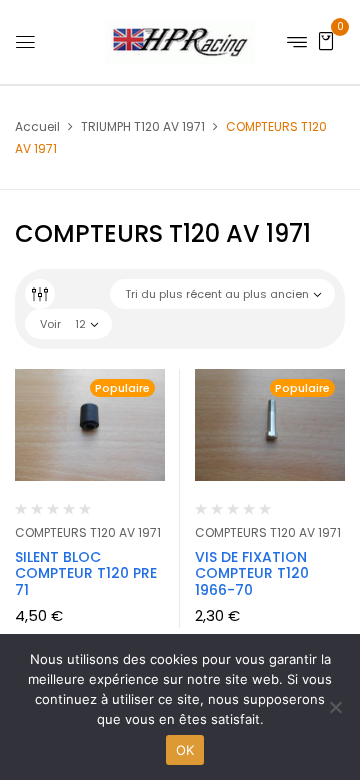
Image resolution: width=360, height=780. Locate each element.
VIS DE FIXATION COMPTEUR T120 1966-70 (252, 574)
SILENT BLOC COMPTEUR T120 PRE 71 (86, 574)
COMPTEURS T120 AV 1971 (88, 532)
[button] (326, 40)
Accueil (37, 126)
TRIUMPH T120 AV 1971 (143, 126)
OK (185, 750)
